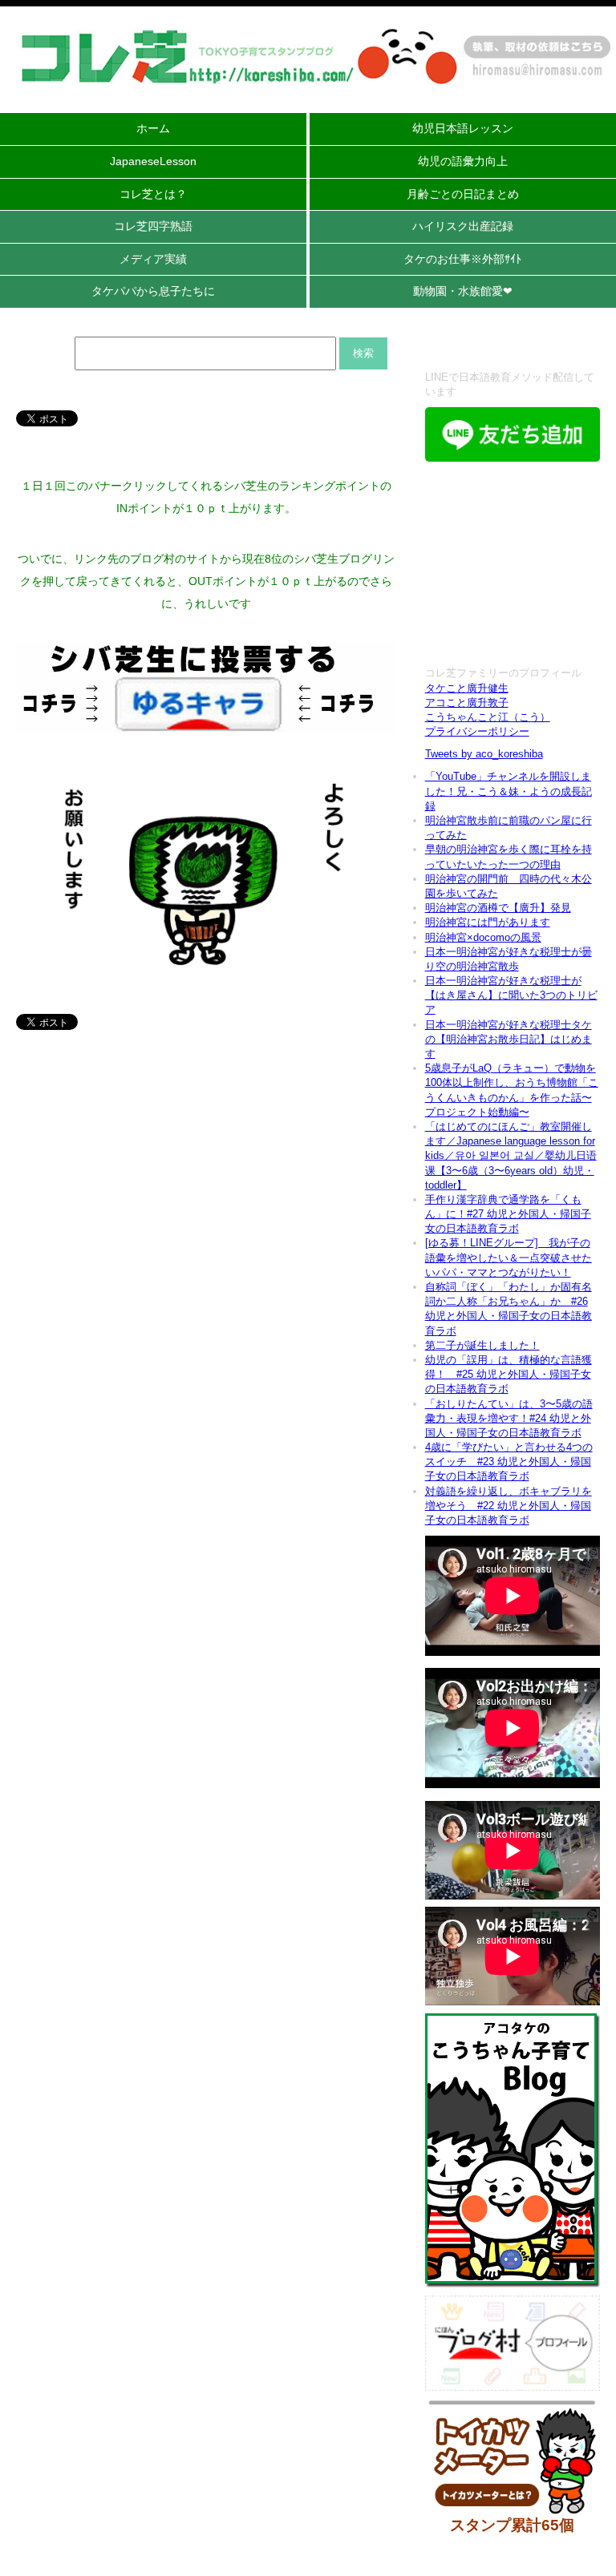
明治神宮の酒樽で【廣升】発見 (498, 908)
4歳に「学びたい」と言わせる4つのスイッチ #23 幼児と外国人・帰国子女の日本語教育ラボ (509, 1462)
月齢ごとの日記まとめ (463, 194)
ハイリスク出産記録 (463, 226)
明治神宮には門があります (488, 922)
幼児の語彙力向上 (463, 161)
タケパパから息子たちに (153, 291)
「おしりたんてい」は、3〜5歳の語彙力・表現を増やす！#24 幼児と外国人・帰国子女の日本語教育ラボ (509, 1418)
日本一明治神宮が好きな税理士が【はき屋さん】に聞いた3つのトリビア (511, 995)
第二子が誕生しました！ (482, 1345)
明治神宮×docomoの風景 (483, 937)
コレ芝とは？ (153, 194)
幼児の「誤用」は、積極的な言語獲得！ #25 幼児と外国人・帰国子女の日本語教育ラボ (509, 1374)
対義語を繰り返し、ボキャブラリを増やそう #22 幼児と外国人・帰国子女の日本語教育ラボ (509, 1506)
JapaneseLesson (153, 161)
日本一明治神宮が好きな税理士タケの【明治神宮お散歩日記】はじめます (509, 1039)
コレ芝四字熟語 (153, 226)
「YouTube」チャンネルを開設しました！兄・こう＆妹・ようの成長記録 (509, 791)
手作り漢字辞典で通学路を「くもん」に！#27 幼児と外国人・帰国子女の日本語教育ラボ (508, 1214)
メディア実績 (153, 259)
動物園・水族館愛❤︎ (463, 291)
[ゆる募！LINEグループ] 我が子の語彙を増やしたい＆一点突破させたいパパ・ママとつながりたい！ (509, 1257)
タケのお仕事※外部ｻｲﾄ (462, 259)
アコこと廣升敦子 (467, 703)
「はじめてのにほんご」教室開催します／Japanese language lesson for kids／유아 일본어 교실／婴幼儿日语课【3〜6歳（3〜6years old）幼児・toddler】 (511, 1156)
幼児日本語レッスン (463, 128)
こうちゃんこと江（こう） (488, 717)
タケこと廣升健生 (467, 688)
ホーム (153, 128)
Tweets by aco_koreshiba (484, 754)
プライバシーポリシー (477, 731)
